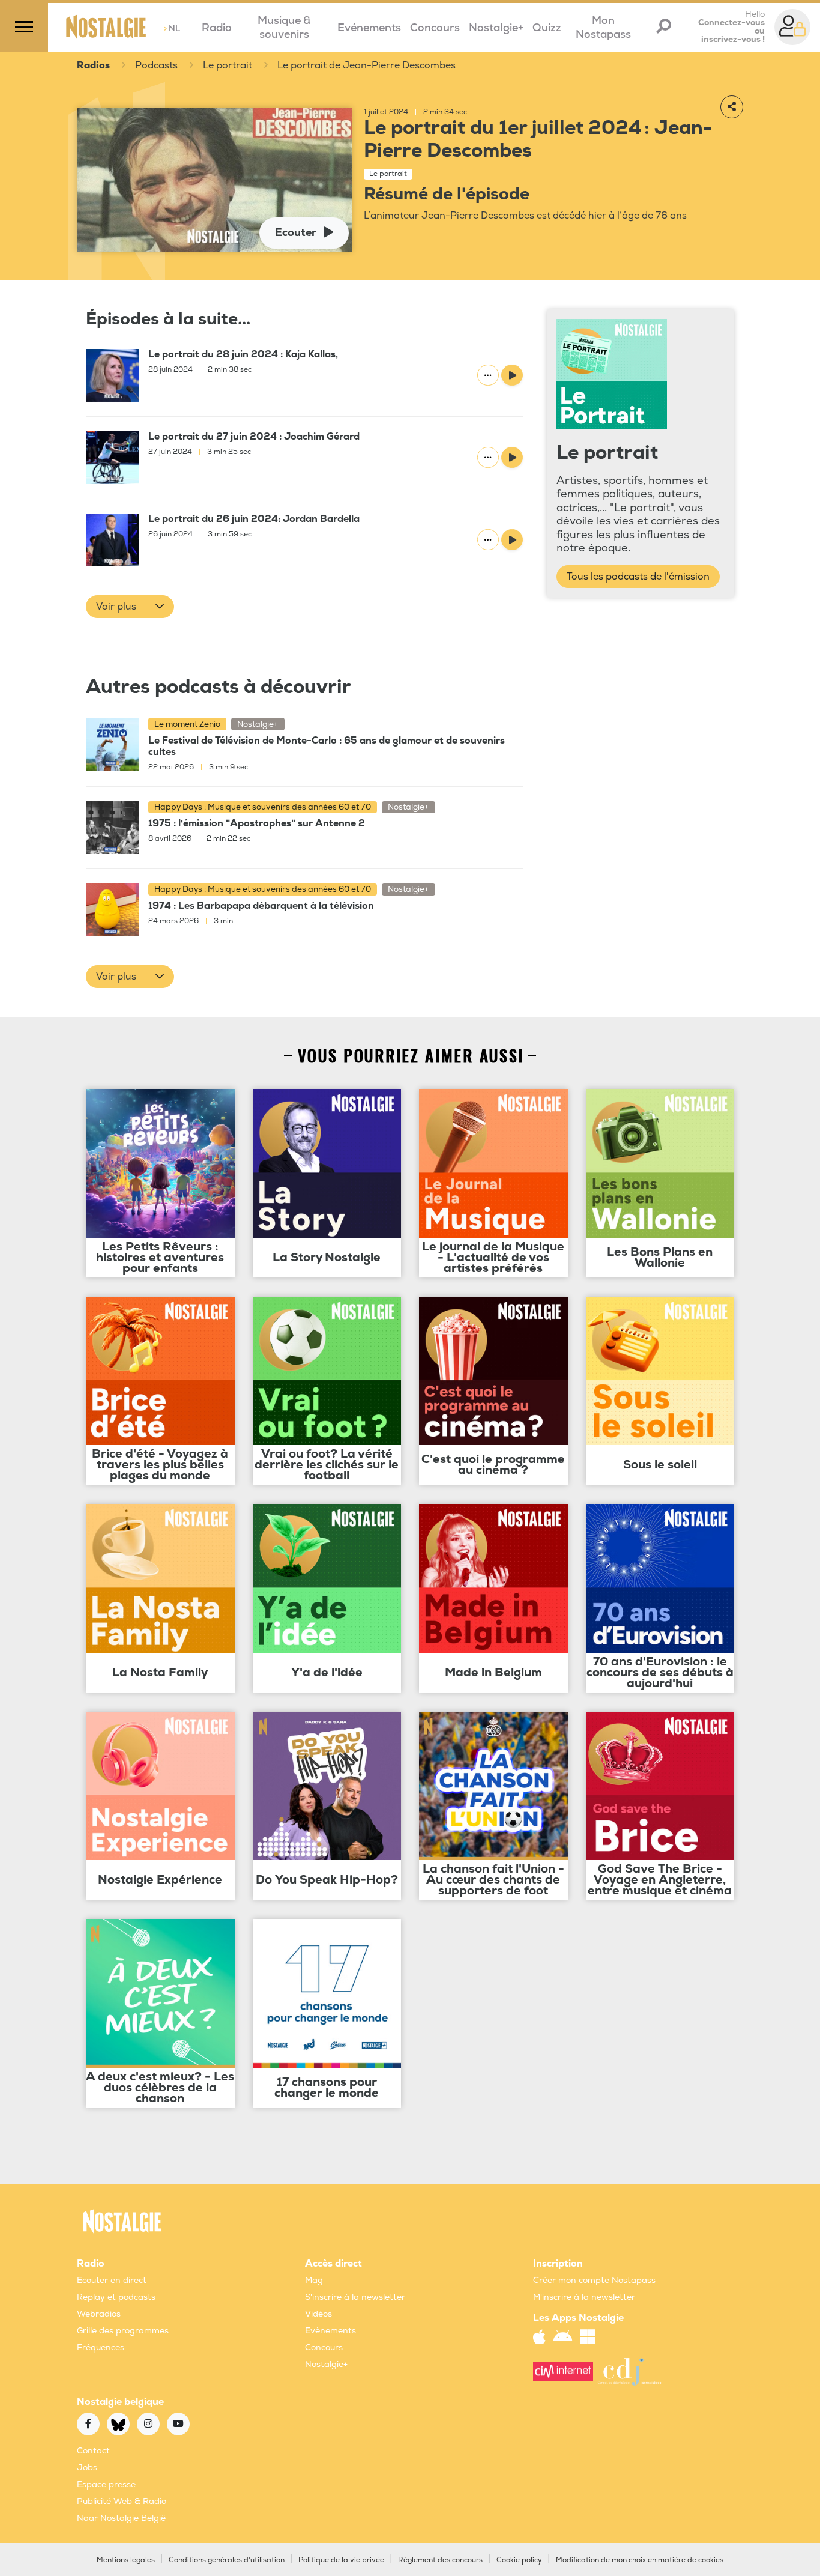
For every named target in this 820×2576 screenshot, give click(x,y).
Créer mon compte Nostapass (594, 2280)
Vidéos (318, 2314)
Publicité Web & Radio (122, 2501)
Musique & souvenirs (284, 28)
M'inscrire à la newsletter (584, 2297)
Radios (93, 65)
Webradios (99, 2314)
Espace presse (106, 2484)
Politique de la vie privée (341, 2560)
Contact (93, 2451)
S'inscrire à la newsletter (355, 2297)
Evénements (369, 28)
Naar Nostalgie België (121, 2518)
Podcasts (156, 65)
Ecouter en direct (112, 2280)
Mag (314, 2280)
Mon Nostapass (603, 28)
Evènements (330, 2331)
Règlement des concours (440, 2560)
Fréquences (101, 2347)
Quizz (547, 28)
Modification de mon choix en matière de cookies (640, 2560)
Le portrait (228, 65)
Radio (217, 28)
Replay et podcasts (116, 2297)
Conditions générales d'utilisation (227, 2560)
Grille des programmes (123, 2331)
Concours (435, 28)
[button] (130, 607)
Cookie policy (519, 2560)
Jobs (87, 2468)
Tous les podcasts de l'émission (638, 577)
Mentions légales (126, 2560)
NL (172, 29)
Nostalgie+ (496, 28)
